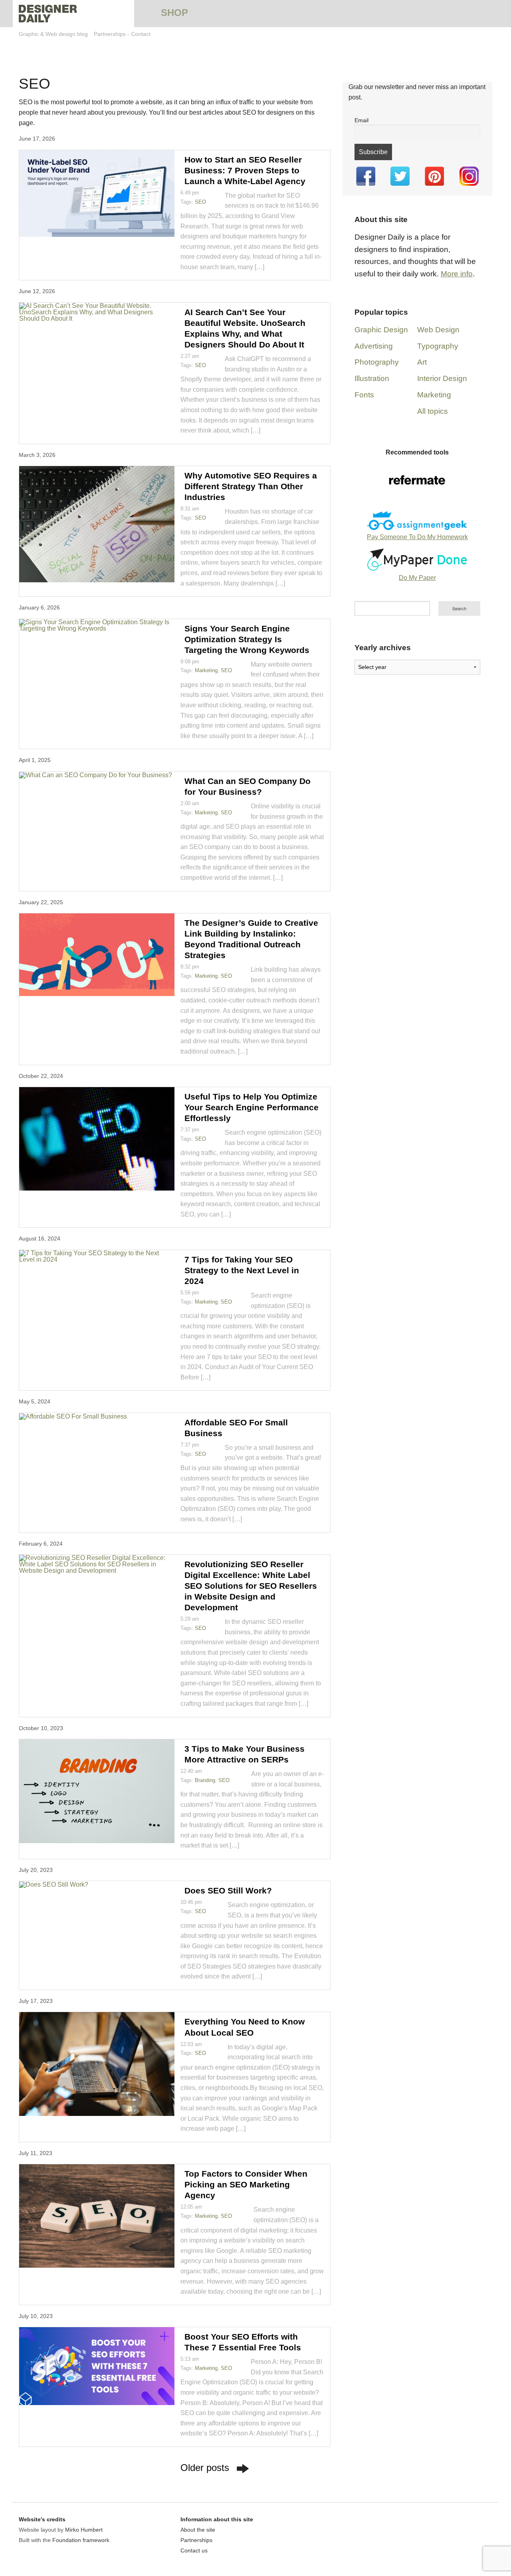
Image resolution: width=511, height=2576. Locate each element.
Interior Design (442, 378)
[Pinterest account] (434, 176)
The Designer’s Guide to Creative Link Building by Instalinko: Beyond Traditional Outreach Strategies (251, 939)
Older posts (205, 2468)
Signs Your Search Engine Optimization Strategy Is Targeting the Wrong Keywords (247, 639)
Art (422, 362)
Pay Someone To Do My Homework (417, 537)
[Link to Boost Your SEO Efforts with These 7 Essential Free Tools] (97, 2366)
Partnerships (110, 34)
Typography (438, 346)
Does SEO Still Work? (228, 1890)
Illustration (372, 378)
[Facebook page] (366, 176)
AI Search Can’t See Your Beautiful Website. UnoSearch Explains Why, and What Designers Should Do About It (245, 328)
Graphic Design (381, 330)
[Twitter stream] (400, 176)
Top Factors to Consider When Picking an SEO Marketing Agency (246, 2184)
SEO (200, 202)
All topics (433, 411)
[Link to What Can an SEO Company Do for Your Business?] (97, 775)
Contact (141, 34)
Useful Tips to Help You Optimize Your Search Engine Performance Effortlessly (252, 1107)
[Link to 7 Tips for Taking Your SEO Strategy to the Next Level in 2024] (97, 1256)
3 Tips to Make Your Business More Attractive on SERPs (245, 1754)
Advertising (374, 346)
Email (361, 120)
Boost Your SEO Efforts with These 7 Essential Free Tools (243, 2342)
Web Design (438, 330)
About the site (198, 2530)
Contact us (194, 2550)
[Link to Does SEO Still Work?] (97, 1884)
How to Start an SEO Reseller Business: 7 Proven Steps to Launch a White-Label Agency (245, 170)
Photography (377, 362)
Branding (205, 1780)
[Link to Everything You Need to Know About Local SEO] (97, 2064)
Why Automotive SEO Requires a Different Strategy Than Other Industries (251, 486)
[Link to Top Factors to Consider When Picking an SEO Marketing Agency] (97, 2216)
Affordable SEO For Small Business (236, 1428)
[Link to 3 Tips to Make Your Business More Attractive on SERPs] (97, 1791)
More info (457, 274)
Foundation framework (81, 2540)
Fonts (364, 395)
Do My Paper (417, 578)
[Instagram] (469, 176)
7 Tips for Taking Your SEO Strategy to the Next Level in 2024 (242, 1270)
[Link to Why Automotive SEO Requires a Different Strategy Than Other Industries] (97, 524)
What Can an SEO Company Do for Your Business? (248, 786)
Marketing (206, 670)
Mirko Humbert (84, 2530)
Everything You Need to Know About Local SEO (245, 2027)
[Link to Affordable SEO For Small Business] (97, 1416)
